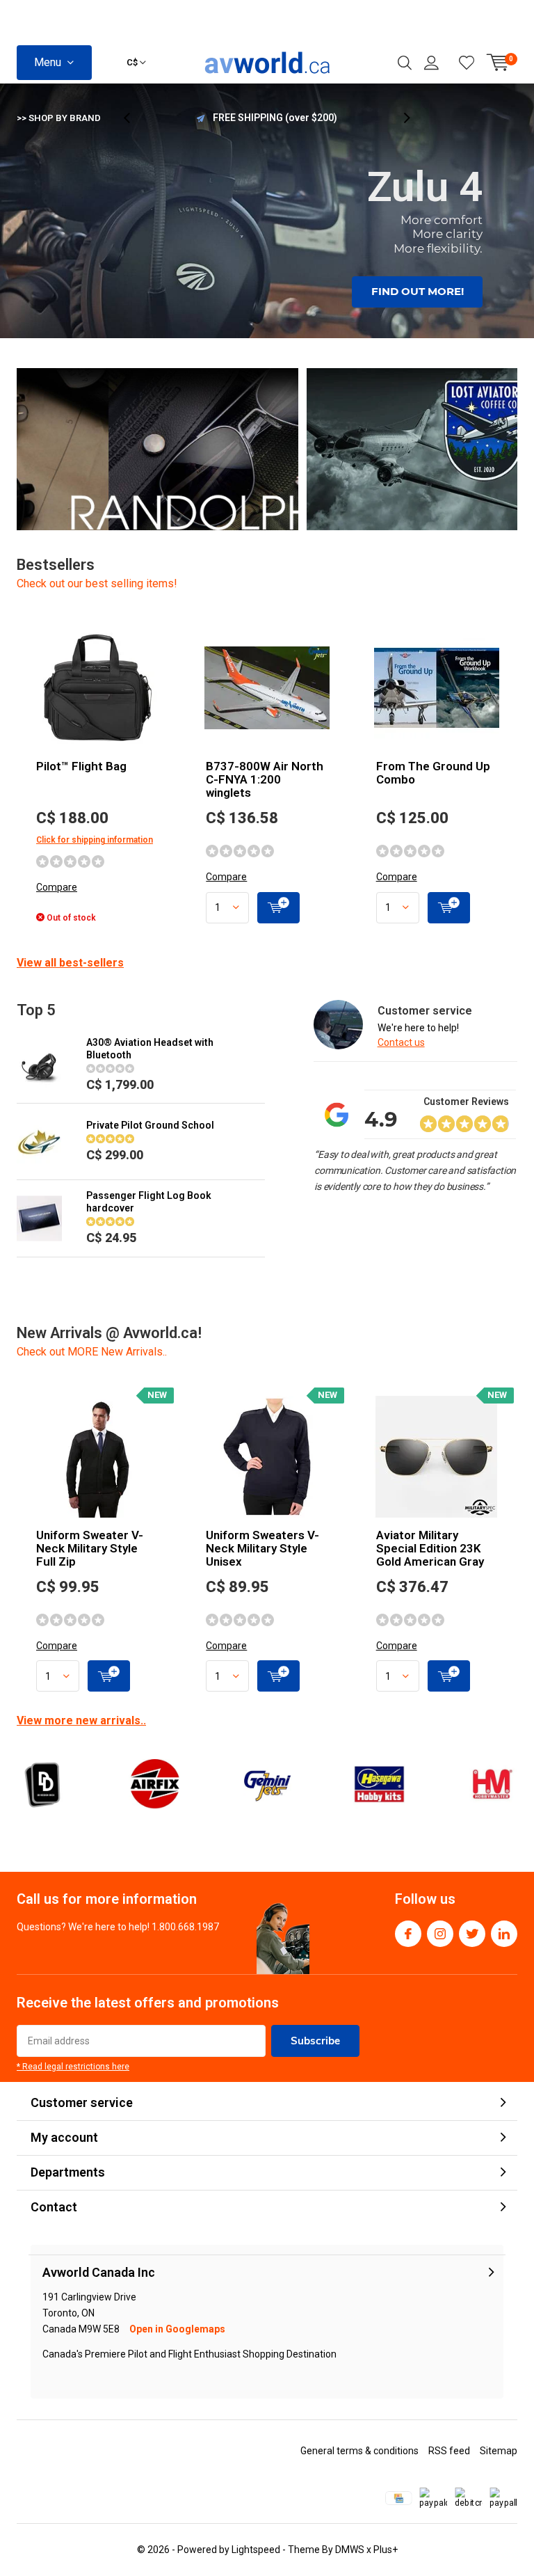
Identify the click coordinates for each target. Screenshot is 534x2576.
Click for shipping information (95, 840)
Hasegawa (379, 1784)
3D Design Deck (42, 1784)
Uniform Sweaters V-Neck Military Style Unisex (262, 1548)
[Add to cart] (278, 908)
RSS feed (449, 2451)
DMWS (350, 2550)
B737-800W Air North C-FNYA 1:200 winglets (265, 779)
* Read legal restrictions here (73, 2067)
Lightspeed (256, 2550)
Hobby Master (492, 1784)
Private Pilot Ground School (150, 1125)
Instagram (440, 1934)
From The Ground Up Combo (433, 773)
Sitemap (499, 2451)
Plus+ (386, 2550)
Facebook (408, 1934)
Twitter (472, 1934)
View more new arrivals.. (81, 1720)
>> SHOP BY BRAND (59, 118)
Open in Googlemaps (177, 2329)
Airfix (154, 1784)
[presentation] (134, 118)
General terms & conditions (359, 2451)
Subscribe (315, 2041)
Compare (57, 887)
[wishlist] (467, 63)
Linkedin (504, 1934)
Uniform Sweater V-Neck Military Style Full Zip (90, 1548)
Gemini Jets (267, 1784)
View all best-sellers (70, 963)
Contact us (401, 1042)
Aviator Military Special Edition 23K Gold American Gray (430, 1548)
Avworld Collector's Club (275, 118)
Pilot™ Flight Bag (81, 766)
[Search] (405, 63)
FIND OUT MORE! (418, 291)
